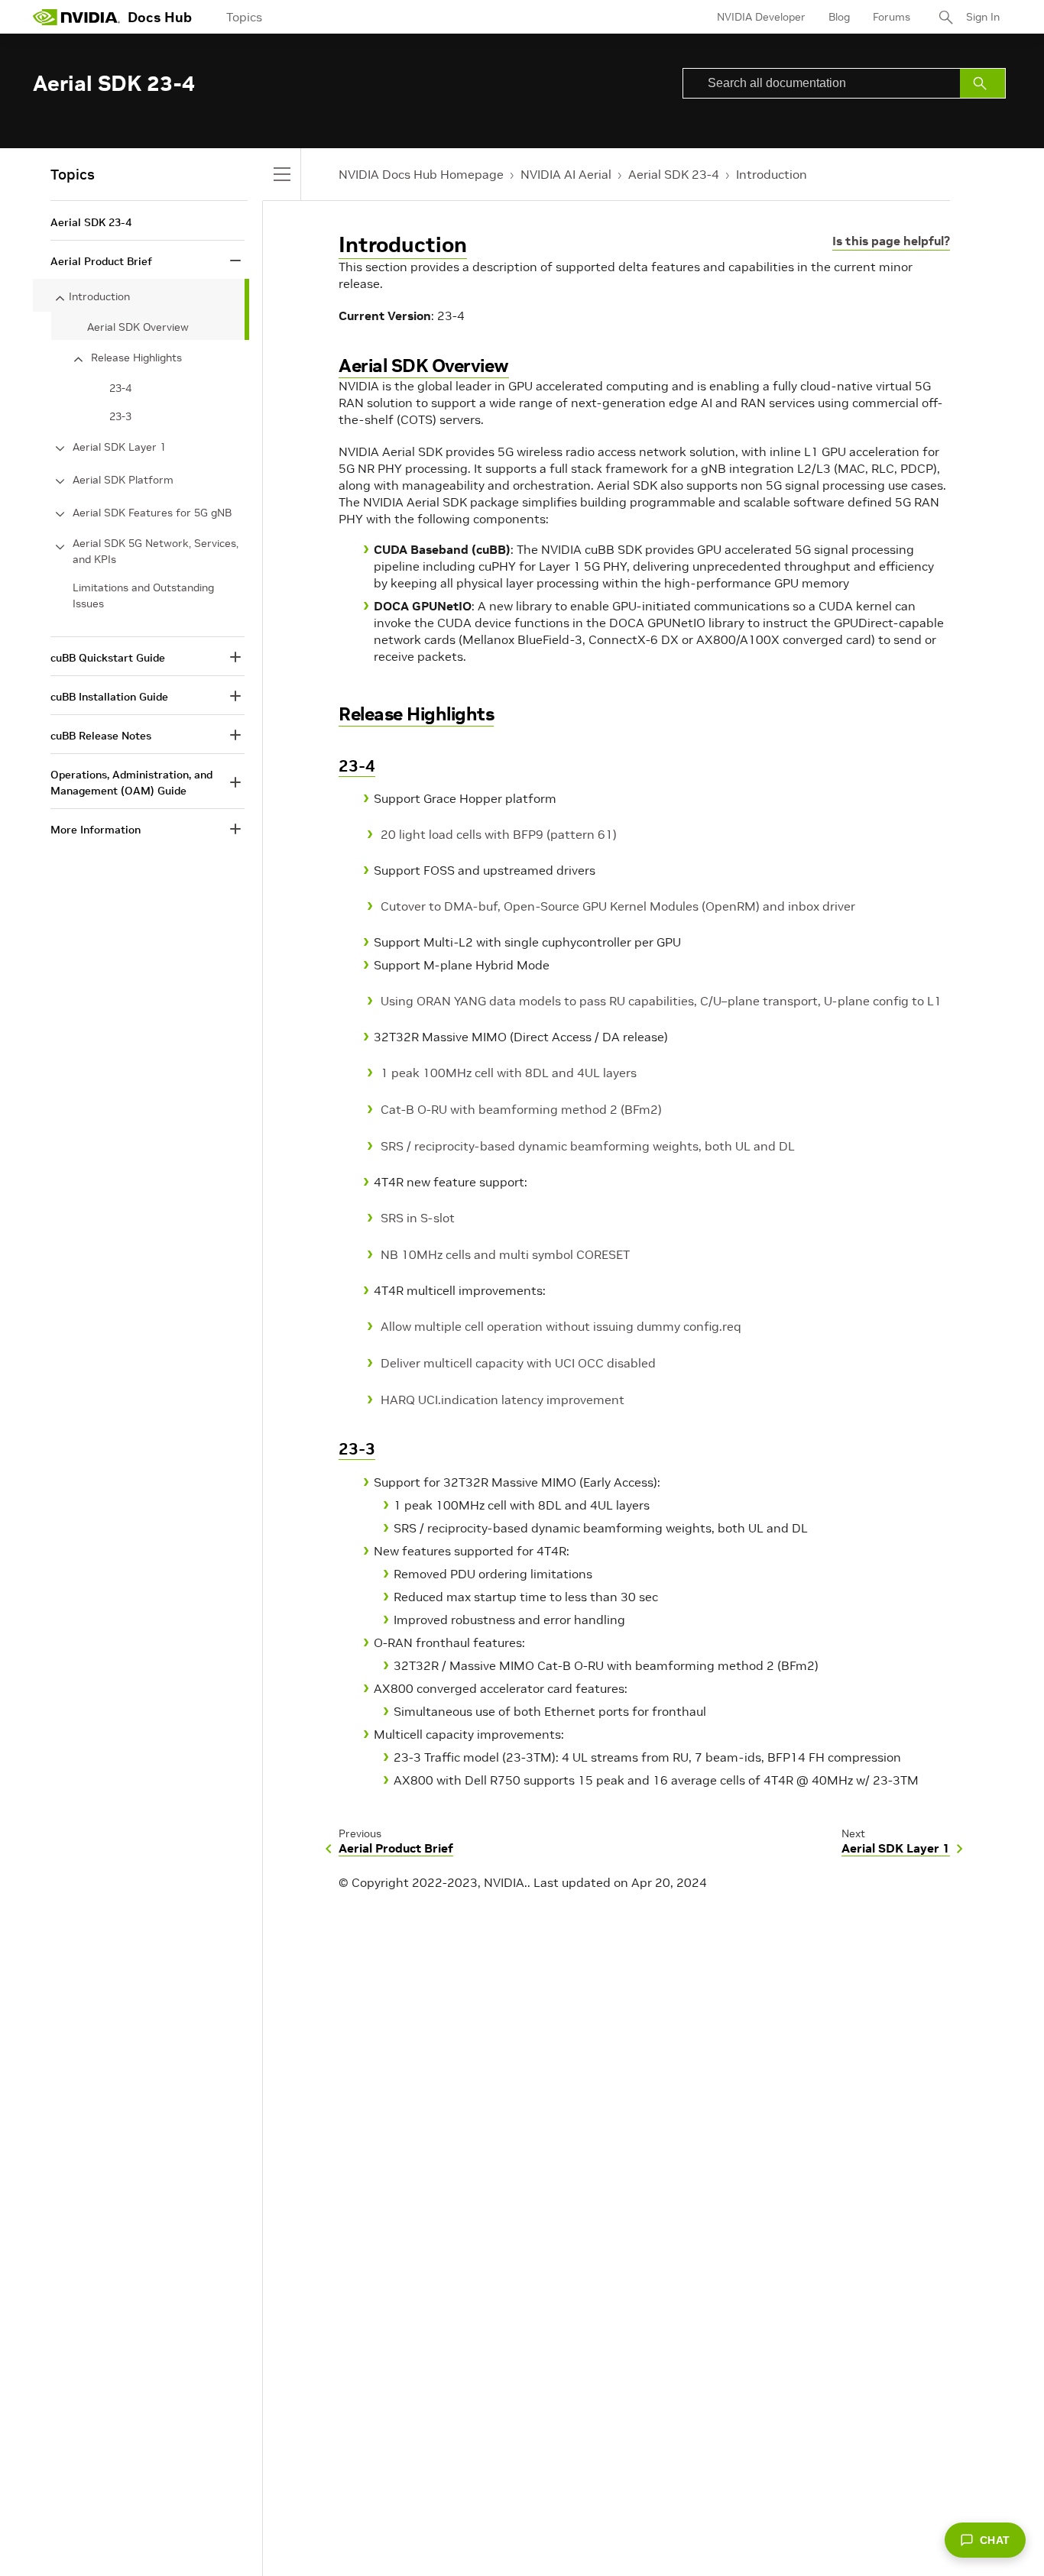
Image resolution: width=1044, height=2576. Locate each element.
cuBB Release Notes (101, 736)
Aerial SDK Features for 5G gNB (152, 513)
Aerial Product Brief (101, 261)
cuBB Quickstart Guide (108, 658)
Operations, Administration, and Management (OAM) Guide (131, 783)
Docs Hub (160, 17)
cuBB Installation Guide (109, 697)
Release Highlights (416, 714)
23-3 (357, 1449)
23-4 (357, 766)
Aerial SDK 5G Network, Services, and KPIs (156, 551)
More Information (96, 830)
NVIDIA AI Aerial (566, 174)
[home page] (76, 17)
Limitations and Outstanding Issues (143, 595)
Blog (839, 17)
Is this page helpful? (891, 241)
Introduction (772, 174)
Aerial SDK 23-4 (674, 174)
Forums (892, 17)
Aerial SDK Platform (123, 480)
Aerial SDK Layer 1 (119, 447)
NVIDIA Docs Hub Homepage (421, 174)
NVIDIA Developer (761, 17)
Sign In (983, 17)
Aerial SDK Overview (424, 366)
